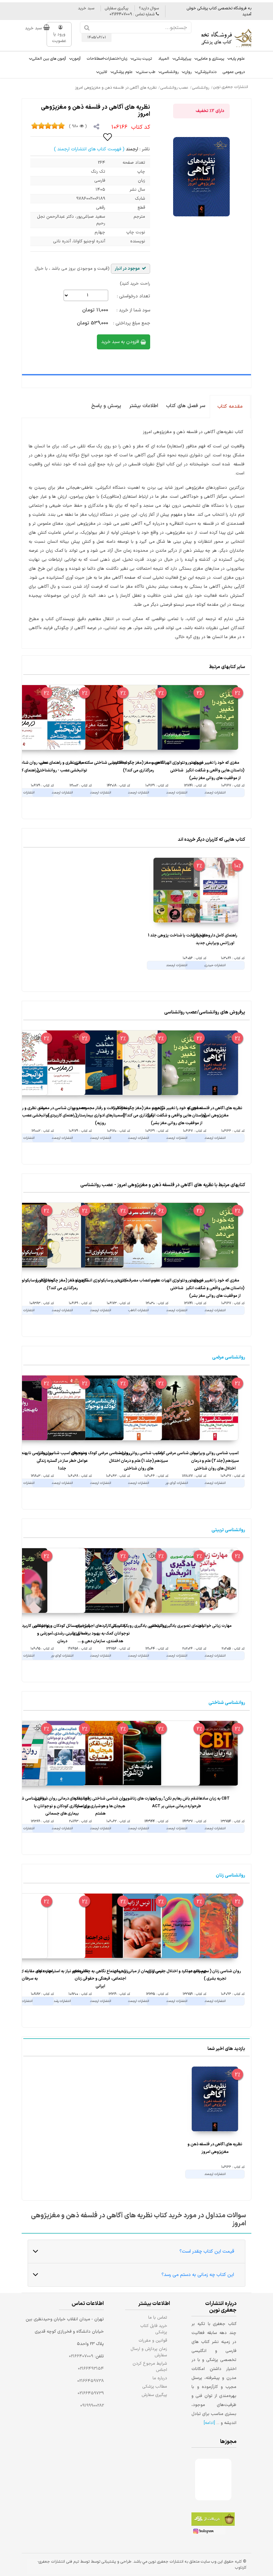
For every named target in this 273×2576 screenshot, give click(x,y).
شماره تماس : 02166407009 (133, 14)
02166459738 (91, 2381)
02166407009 (81, 2356)
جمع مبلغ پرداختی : (132, 323)
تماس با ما (158, 2317)
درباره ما (160, 2378)
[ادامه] (209, 2423)
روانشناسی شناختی (227, 1703)
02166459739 (91, 2393)
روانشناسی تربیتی (228, 1530)
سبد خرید (86, 8)
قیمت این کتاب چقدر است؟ (207, 2251)
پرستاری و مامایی (211, 59)
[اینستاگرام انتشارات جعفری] (208, 2532)
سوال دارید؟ (149, 8)
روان (188, 72)
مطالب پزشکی (155, 2386)
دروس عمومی (234, 72)
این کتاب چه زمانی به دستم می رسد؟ (198, 2275)
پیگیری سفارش (117, 8)
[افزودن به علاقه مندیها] (108, 137)
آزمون (76, 59)
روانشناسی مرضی (229, 1357)
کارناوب (241, 2568)
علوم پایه (238, 59)
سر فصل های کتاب (186, 406)
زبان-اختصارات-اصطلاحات (107, 59)
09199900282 (92, 2406)
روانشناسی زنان (230, 1875)
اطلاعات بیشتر (144, 406)
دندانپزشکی (207, 72)
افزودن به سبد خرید (121, 342)
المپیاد (164, 59)
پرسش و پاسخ (106, 406)
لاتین (103, 72)
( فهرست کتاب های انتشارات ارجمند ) (89, 149)
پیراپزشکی (183, 59)
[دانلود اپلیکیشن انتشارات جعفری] (213, 2520)
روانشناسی (170, 72)
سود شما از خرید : (133, 310)
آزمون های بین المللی (49, 59)
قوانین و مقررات (153, 2340)
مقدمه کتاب (230, 407)
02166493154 (91, 2369)
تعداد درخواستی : (134, 296)
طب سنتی (147, 72)
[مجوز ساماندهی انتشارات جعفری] (203, 2479)
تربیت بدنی (143, 59)
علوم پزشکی (123, 72)
